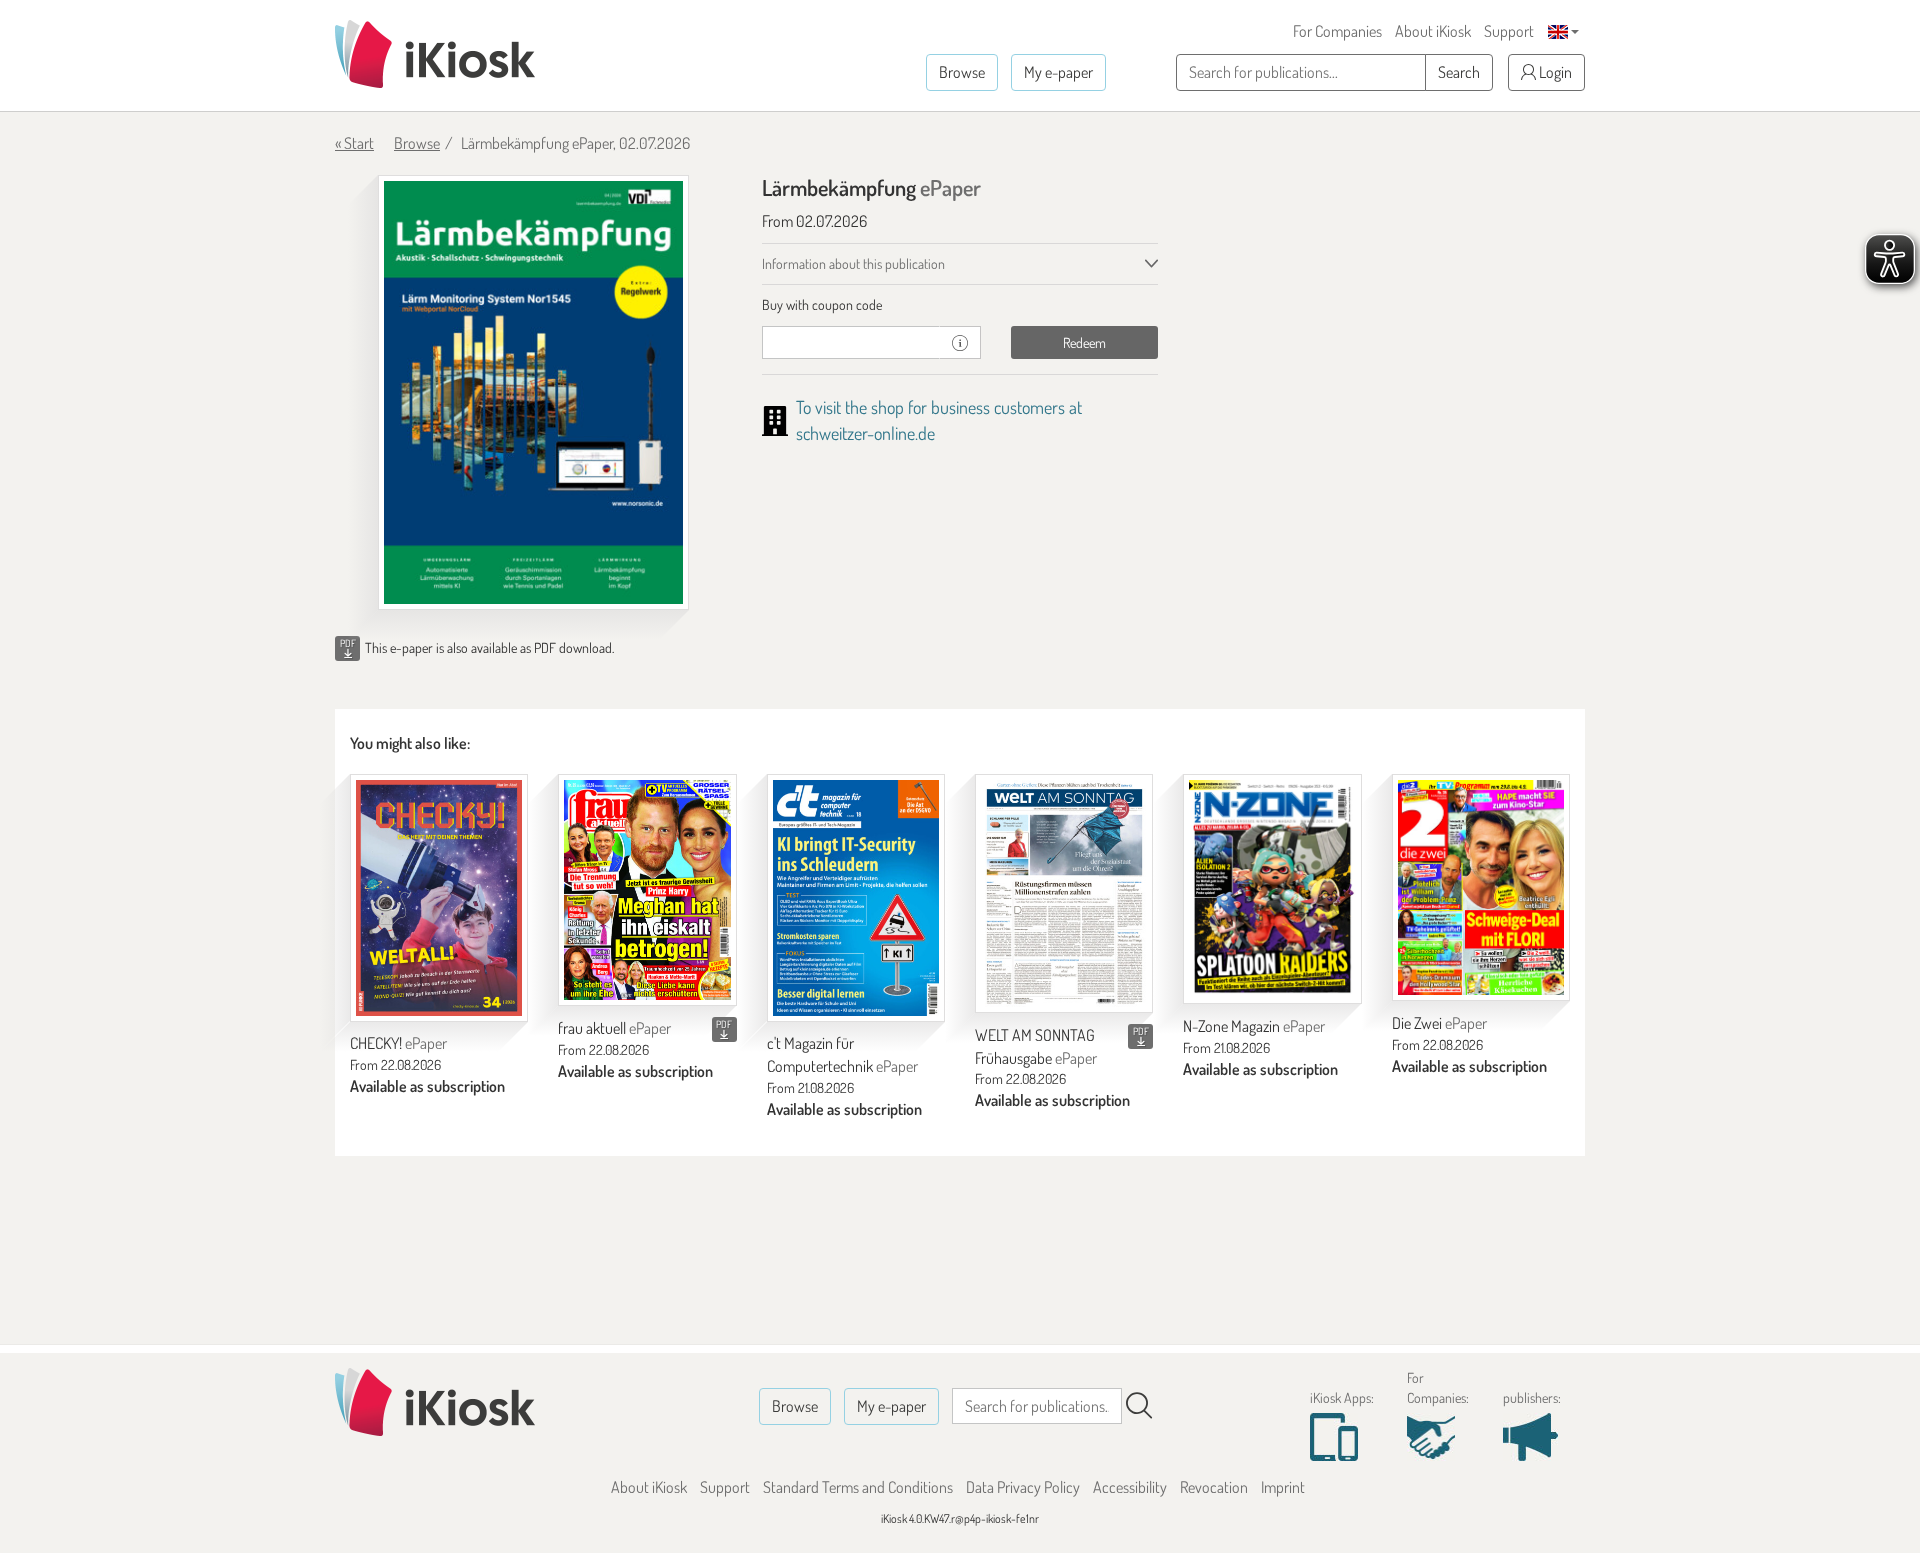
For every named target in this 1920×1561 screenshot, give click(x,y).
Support (1509, 31)
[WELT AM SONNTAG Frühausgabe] (1064, 893)
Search (1459, 72)
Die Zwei (1439, 1023)
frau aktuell (614, 1028)
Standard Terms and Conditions (858, 1487)
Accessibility (1130, 1487)
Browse (962, 72)
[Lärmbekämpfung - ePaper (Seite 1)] (533, 392)
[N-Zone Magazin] (1272, 889)
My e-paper (1058, 72)
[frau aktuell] (647, 890)
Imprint (1283, 1487)
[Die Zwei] (1481, 887)
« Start (354, 143)
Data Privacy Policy (1023, 1487)
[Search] (1139, 1406)
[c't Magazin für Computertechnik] (856, 897)
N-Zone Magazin (1254, 1026)
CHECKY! (398, 1043)
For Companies (1337, 31)
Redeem (1084, 342)
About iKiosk (1433, 31)
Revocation (1214, 1487)
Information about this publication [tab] (853, 263)
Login (1554, 72)
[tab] (960, 305)
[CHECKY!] (439, 897)
